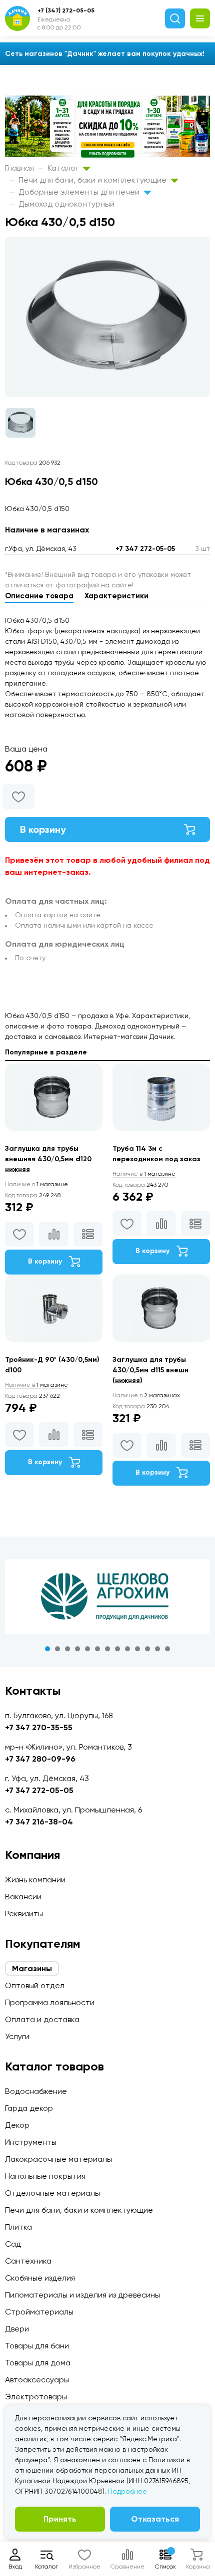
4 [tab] (77, 1649)
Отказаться (155, 2519)
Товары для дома (38, 2363)
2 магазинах (146, 1395)
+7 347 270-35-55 (39, 1727)
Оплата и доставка (42, 2019)
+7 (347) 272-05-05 (66, 10)
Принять (60, 2519)
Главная (19, 168)
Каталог (64, 168)
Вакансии (23, 1897)
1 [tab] (47, 1649)
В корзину (43, 829)
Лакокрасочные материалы (58, 2159)
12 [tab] (157, 1649)
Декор (17, 2125)
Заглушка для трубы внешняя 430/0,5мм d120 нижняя (48, 1159)
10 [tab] (137, 1649)
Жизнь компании (35, 1880)
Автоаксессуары (37, 2380)
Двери (17, 2329)
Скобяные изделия (40, 2278)
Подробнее (127, 2491)
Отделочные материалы (52, 2193)
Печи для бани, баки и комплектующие (93, 180)
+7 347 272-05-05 (145, 549)
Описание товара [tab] (39, 596)
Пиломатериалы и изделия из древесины (82, 2295)
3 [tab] (67, 1649)
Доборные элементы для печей (80, 192)
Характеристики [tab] (116, 596)
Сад (13, 2244)
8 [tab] (117, 1649)
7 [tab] (107, 1649)
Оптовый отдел (35, 1985)
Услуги (17, 2036)
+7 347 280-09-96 (40, 1759)
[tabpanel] (107, 1596)
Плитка (18, 2227)
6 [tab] (97, 1649)
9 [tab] (127, 1649)
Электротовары (36, 2397)
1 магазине (36, 1184)
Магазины (32, 1968)
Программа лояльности (50, 2002)
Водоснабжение (36, 2091)
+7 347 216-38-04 (39, 1822)
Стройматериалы (39, 2312)
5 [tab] (87, 1649)
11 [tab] (147, 1649)
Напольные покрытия (45, 2176)
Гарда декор (29, 2108)
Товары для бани (37, 2346)
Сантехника (28, 2261)
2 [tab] (57, 1649)
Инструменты (31, 2142)
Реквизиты (24, 1914)
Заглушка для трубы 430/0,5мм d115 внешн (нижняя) (150, 1370)
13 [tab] (167, 1649)
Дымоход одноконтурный (66, 204)
